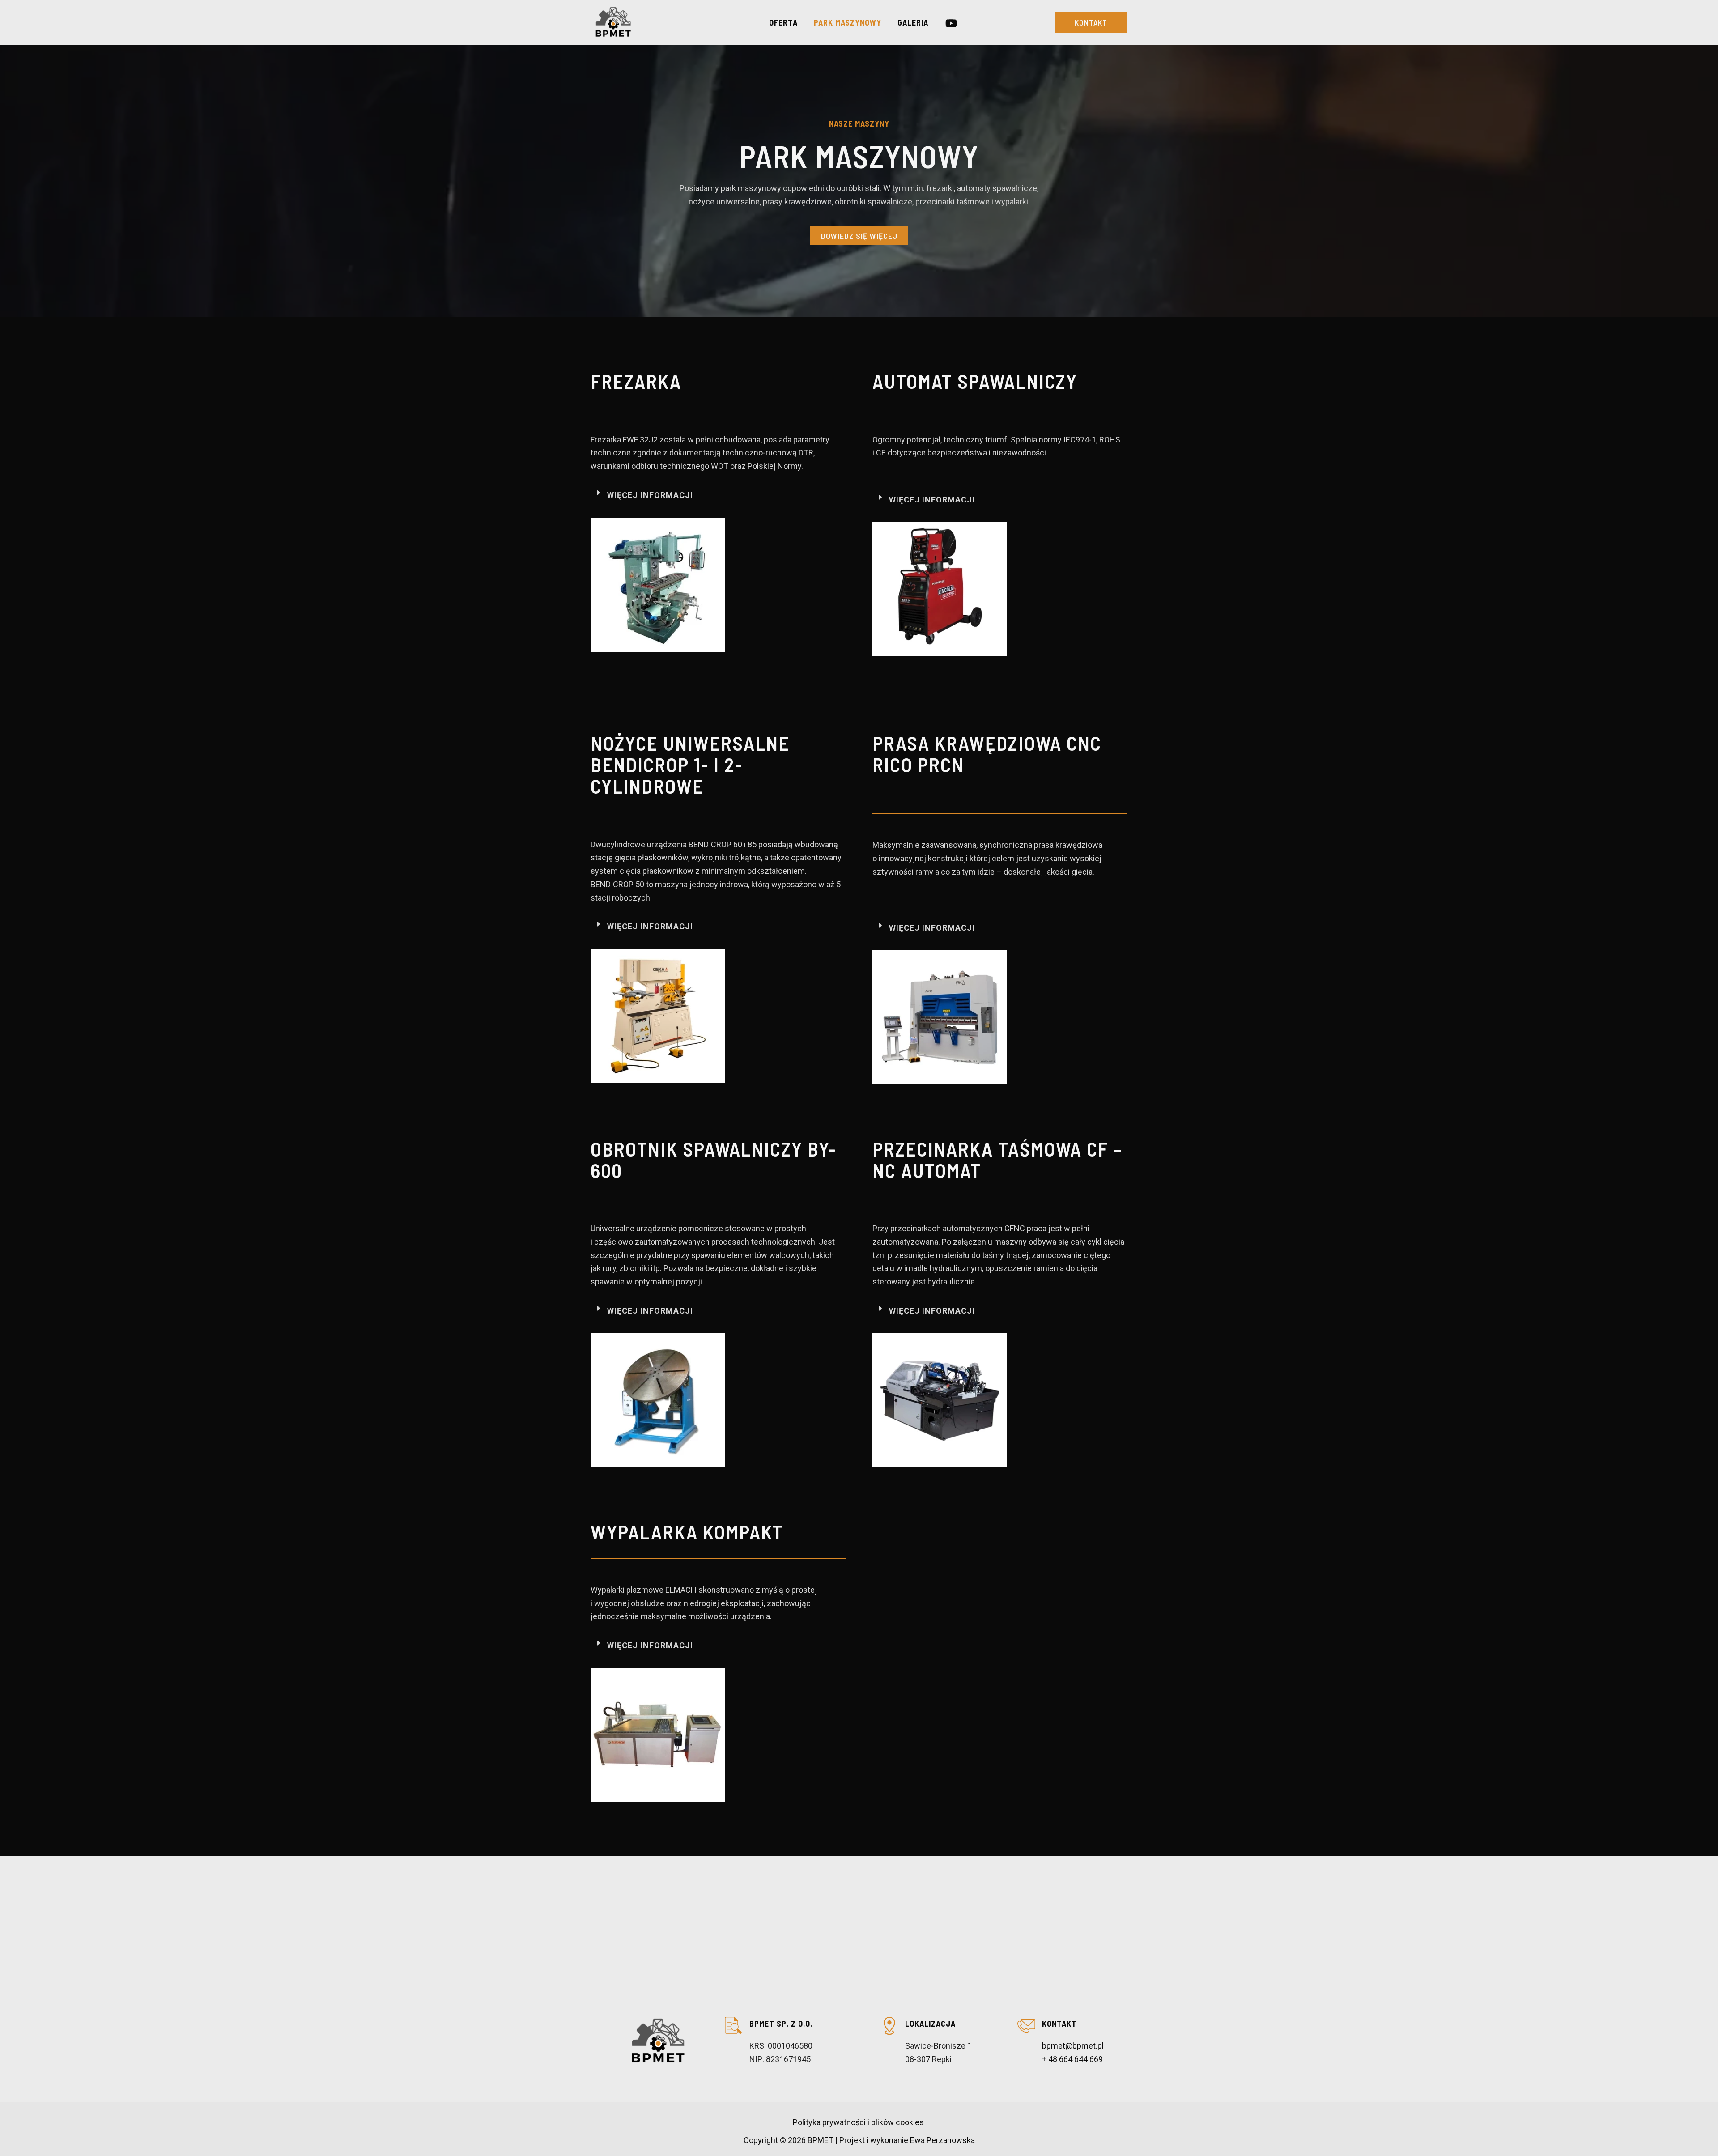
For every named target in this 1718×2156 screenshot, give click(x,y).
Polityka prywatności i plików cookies (859, 2122)
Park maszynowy (848, 22)
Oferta (783, 22)
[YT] (951, 23)
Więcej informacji (650, 495)
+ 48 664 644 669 (1072, 2059)
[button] (1091, 23)
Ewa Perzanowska (942, 2140)
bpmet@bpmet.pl (1073, 2046)
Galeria (913, 22)
